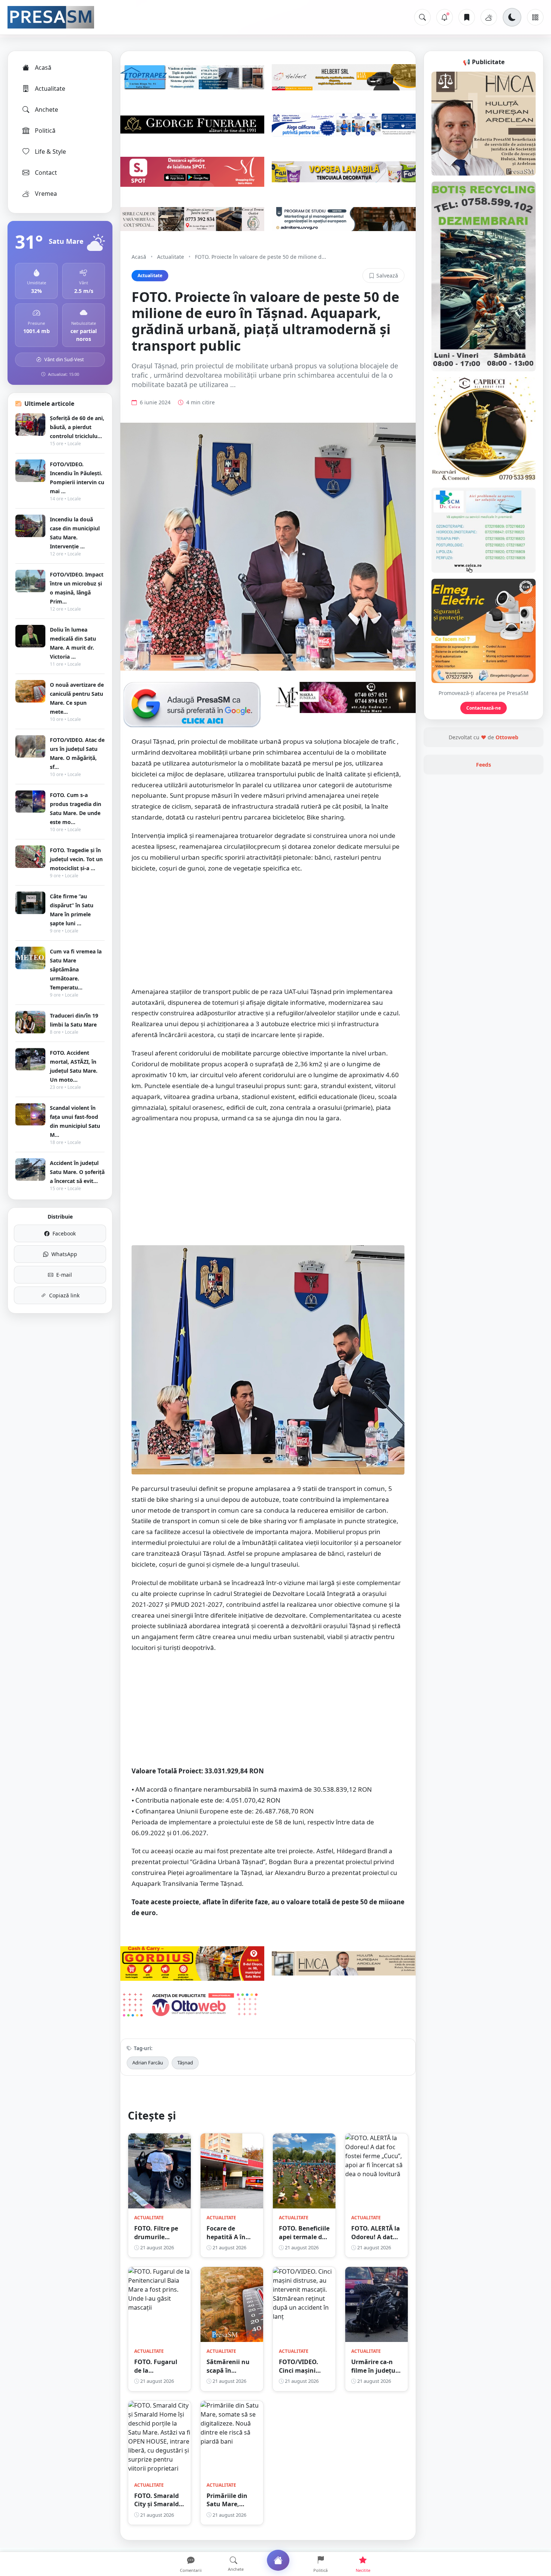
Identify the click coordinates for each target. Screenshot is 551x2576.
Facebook (64, 1233)
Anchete (46, 110)
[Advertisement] (268, 934)
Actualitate (50, 89)
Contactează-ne (484, 708)
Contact (46, 173)
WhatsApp (64, 1254)
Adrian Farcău (148, 2063)
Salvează (387, 275)
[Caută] (422, 17)
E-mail (64, 1275)
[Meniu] (535, 17)
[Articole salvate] (467, 17)
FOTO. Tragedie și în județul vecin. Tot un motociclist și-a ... (76, 859)
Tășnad (185, 2063)
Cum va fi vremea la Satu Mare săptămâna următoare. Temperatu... (76, 969)
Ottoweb (507, 737)
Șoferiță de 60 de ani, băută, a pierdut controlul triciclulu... (77, 427)
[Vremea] (489, 17)
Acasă (43, 68)
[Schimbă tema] (512, 17)
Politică (45, 131)
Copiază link (64, 1295)
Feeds (484, 765)
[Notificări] (445, 17)
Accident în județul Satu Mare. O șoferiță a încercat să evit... (77, 1172)
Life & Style (50, 152)
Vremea (46, 194)
